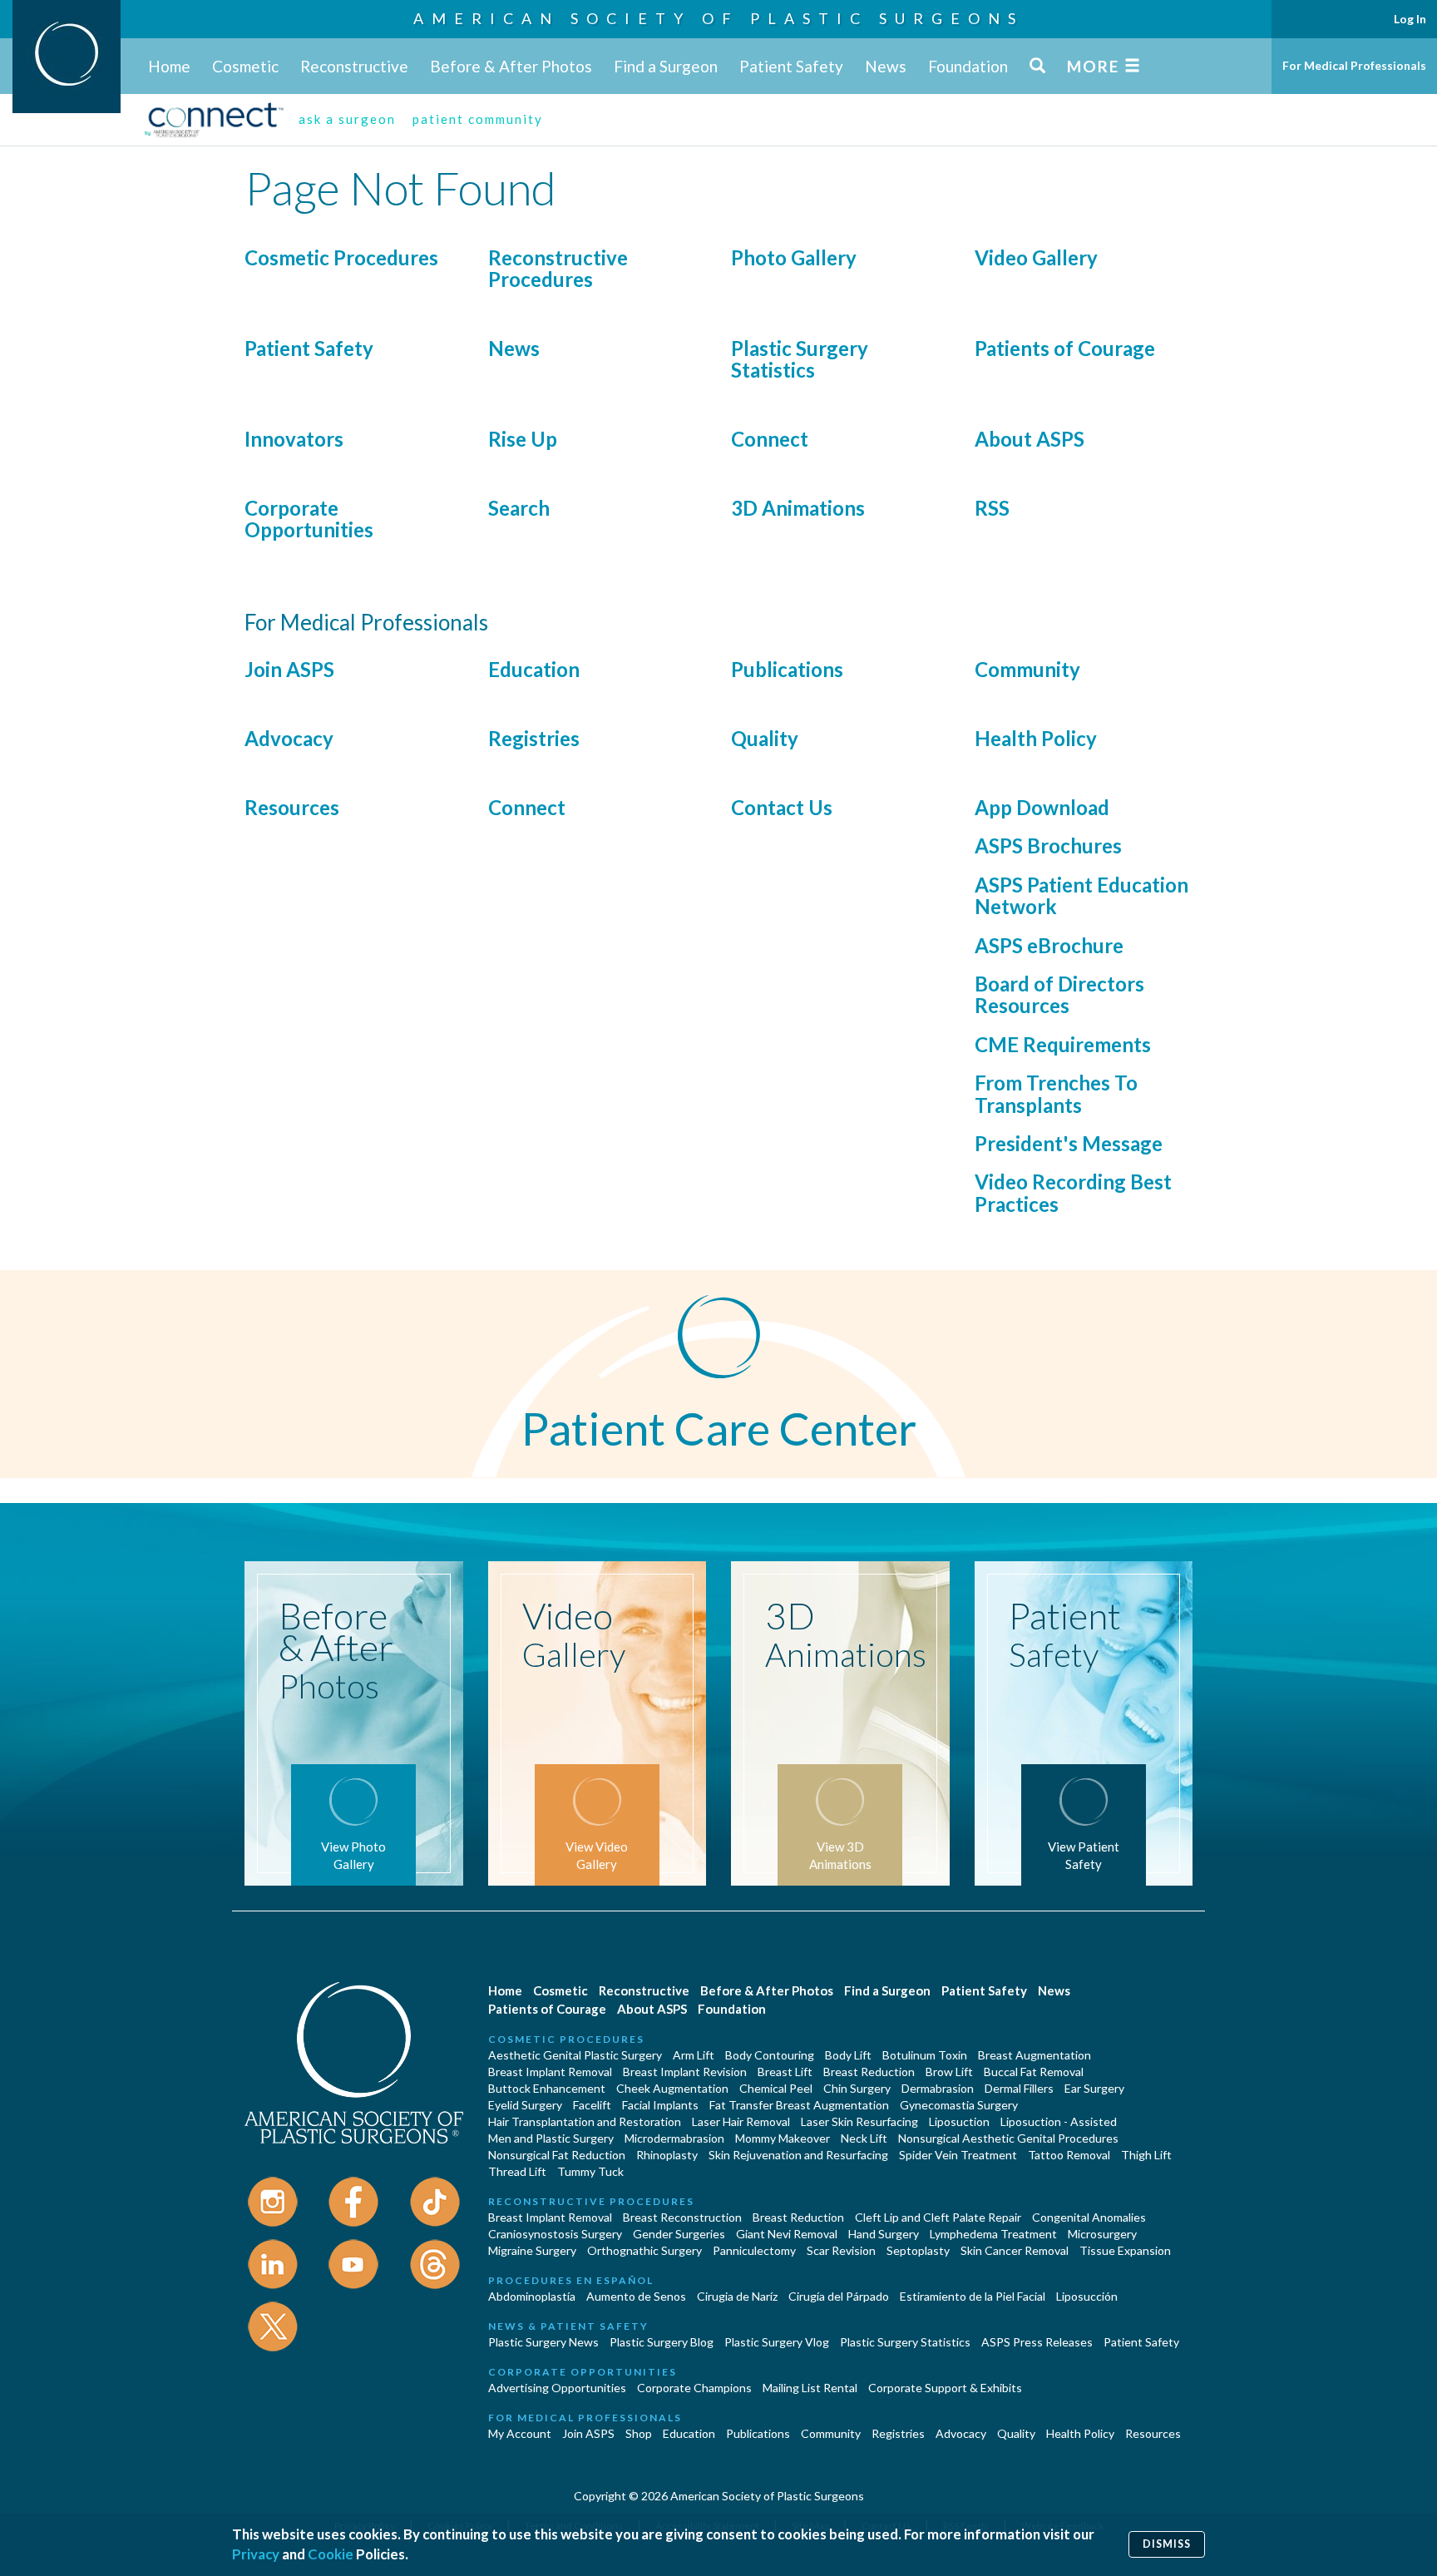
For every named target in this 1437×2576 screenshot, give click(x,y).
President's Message (1069, 1143)
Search (519, 508)
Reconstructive (354, 66)
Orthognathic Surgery (644, 2250)
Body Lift (848, 2055)
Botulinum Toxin (925, 2055)
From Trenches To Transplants (1056, 1093)
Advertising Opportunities (557, 2388)
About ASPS (1030, 439)
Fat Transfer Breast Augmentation (799, 2105)
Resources (292, 807)
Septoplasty (918, 2250)
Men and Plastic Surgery (551, 2138)
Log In (1410, 19)
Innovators (294, 439)
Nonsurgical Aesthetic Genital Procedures (1008, 2138)
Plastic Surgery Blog (662, 2342)
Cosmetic (245, 66)
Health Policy (1036, 738)
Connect (770, 439)
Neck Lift (864, 2138)
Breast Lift (785, 2072)
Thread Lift (517, 2171)
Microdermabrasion (674, 2138)
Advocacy (289, 738)
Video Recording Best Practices (1073, 1192)
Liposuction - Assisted (1059, 2121)
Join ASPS (289, 669)
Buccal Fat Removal (1034, 2072)
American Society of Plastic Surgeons (718, 18)
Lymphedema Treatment (993, 2234)
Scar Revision (841, 2250)
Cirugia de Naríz (737, 2296)
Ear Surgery (1094, 2088)
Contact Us (782, 807)
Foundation (968, 66)
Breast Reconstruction (682, 2217)
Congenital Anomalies (1089, 2217)
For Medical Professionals (1354, 65)
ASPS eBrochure (1049, 945)
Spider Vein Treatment (958, 2155)
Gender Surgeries (679, 2234)
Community (1027, 669)
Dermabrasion (938, 2088)
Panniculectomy (754, 2250)
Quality (765, 738)
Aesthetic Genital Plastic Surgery (575, 2055)
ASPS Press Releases (1037, 2342)
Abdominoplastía (532, 2296)
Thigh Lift (1146, 2155)
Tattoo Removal (1069, 2155)
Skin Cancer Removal (1015, 2250)
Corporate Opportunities (309, 519)
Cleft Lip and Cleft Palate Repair (938, 2217)
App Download (1042, 807)
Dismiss (1167, 2544)
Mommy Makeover (783, 2138)
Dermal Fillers (1019, 2088)
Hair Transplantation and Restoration (585, 2121)
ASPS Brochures (1048, 845)
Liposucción (1087, 2296)
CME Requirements (1063, 1044)
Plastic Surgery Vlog (777, 2342)
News (886, 66)
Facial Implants (660, 2105)
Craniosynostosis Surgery (555, 2234)
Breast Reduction (869, 2072)
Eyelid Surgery (525, 2105)
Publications (787, 669)
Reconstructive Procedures (558, 268)
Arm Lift (694, 2055)
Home (169, 66)
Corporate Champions (694, 2388)
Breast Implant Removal (550, 2072)
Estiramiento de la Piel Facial (973, 2296)
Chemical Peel (776, 2088)
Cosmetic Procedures (341, 257)
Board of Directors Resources (1059, 994)
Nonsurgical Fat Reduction (557, 2155)
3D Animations (798, 508)
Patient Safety (791, 66)
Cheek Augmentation (672, 2088)
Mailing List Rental (810, 2388)
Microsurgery (1102, 2234)
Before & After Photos (511, 66)
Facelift (592, 2105)
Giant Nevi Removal (787, 2234)
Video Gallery (1036, 257)
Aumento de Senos (636, 2296)
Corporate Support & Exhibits (945, 2388)
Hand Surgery (884, 2234)
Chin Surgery (857, 2088)
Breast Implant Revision (685, 2072)
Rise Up (523, 439)
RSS (992, 508)
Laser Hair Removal (741, 2121)
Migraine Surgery (532, 2250)
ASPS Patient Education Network (1081, 895)
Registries (534, 738)
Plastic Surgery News (543, 2342)
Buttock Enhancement (547, 2088)
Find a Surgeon (666, 66)
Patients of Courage (1065, 348)
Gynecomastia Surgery (959, 2105)
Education (534, 669)
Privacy (256, 2554)
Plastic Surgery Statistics (800, 359)
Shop (639, 2433)
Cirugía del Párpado (839, 2296)
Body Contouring (770, 2055)
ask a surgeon (347, 119)
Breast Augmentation (1035, 2055)
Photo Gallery (794, 257)
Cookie (331, 2554)
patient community (478, 119)
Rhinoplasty (667, 2155)
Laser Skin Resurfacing (859, 2121)
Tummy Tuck (590, 2171)
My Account (520, 2433)
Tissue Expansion (1125, 2250)
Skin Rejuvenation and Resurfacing (798, 2155)
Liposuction (959, 2121)
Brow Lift (949, 2072)
